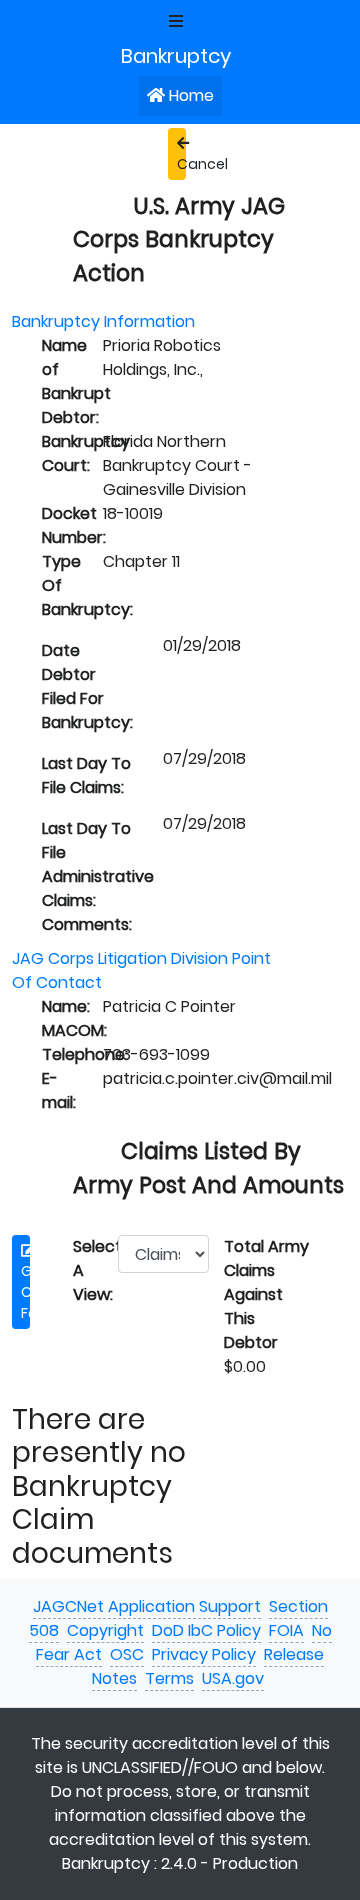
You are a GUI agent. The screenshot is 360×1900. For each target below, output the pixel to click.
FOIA (286, 1630)
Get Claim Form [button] (25, 1292)
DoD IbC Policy (206, 1630)
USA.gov (233, 1678)
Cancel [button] (181, 164)
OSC (127, 1654)
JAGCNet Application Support (147, 1606)
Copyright (105, 1630)
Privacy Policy (204, 1654)
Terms (169, 1678)
